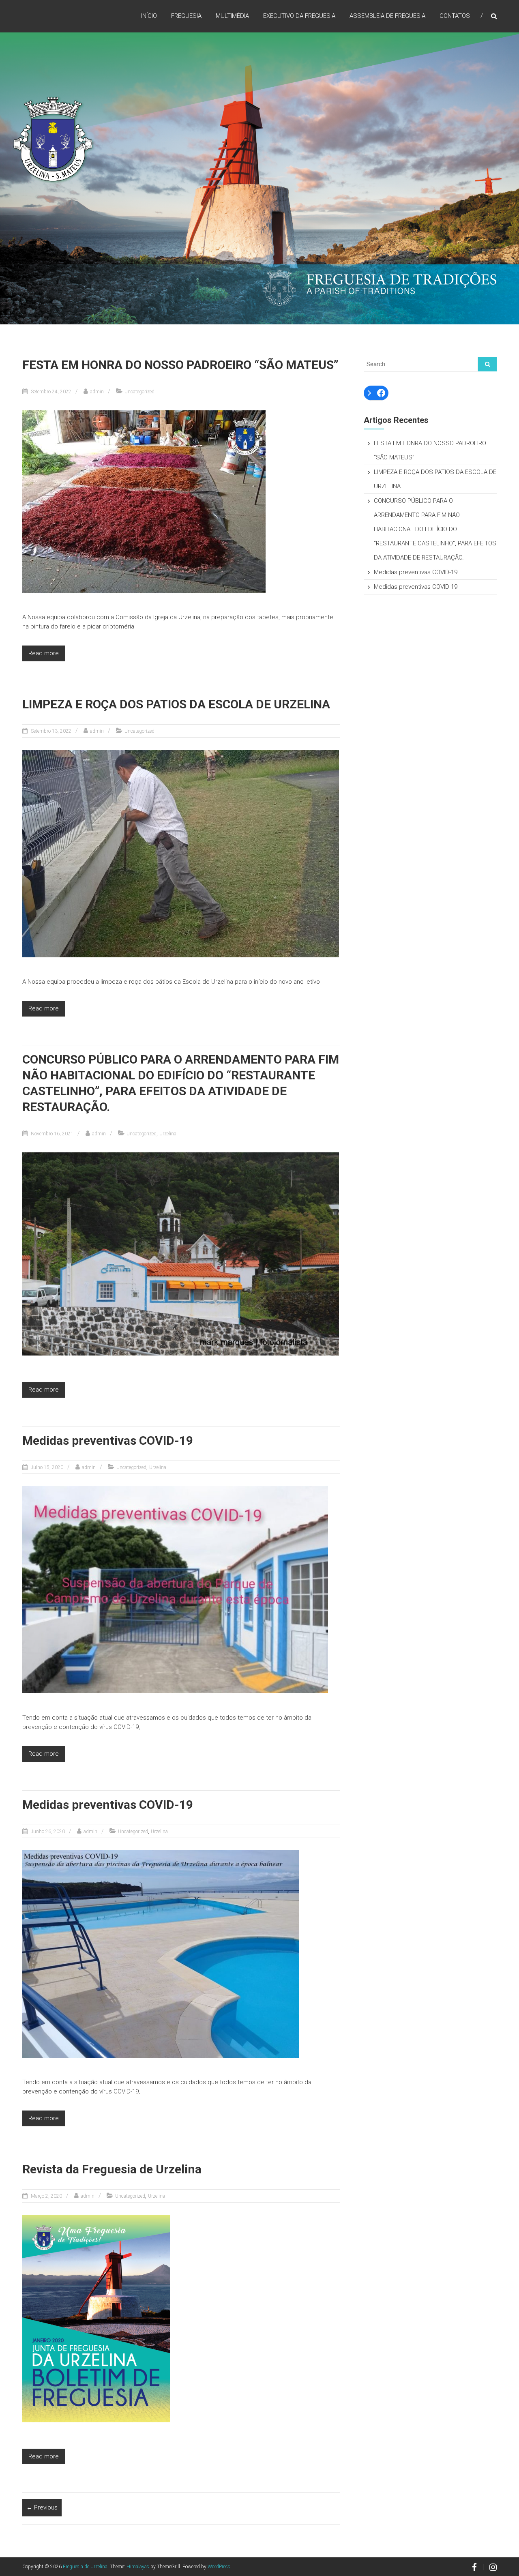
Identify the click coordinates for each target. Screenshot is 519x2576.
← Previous (42, 2507)
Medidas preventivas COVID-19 (108, 1440)
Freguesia (186, 16)
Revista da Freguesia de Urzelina (112, 2169)
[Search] (487, 364)
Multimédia (232, 16)
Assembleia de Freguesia (387, 16)
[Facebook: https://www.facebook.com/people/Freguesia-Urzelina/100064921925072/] (381, 393)
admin (97, 392)
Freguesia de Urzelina (85, 2567)
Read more (44, 653)
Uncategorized (139, 392)
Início (149, 16)
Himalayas (138, 2567)
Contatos (455, 16)
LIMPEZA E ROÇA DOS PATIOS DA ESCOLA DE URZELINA (176, 704)
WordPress (219, 2567)
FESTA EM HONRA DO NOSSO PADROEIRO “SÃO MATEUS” (180, 365)
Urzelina (168, 1134)
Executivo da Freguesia (299, 16)
